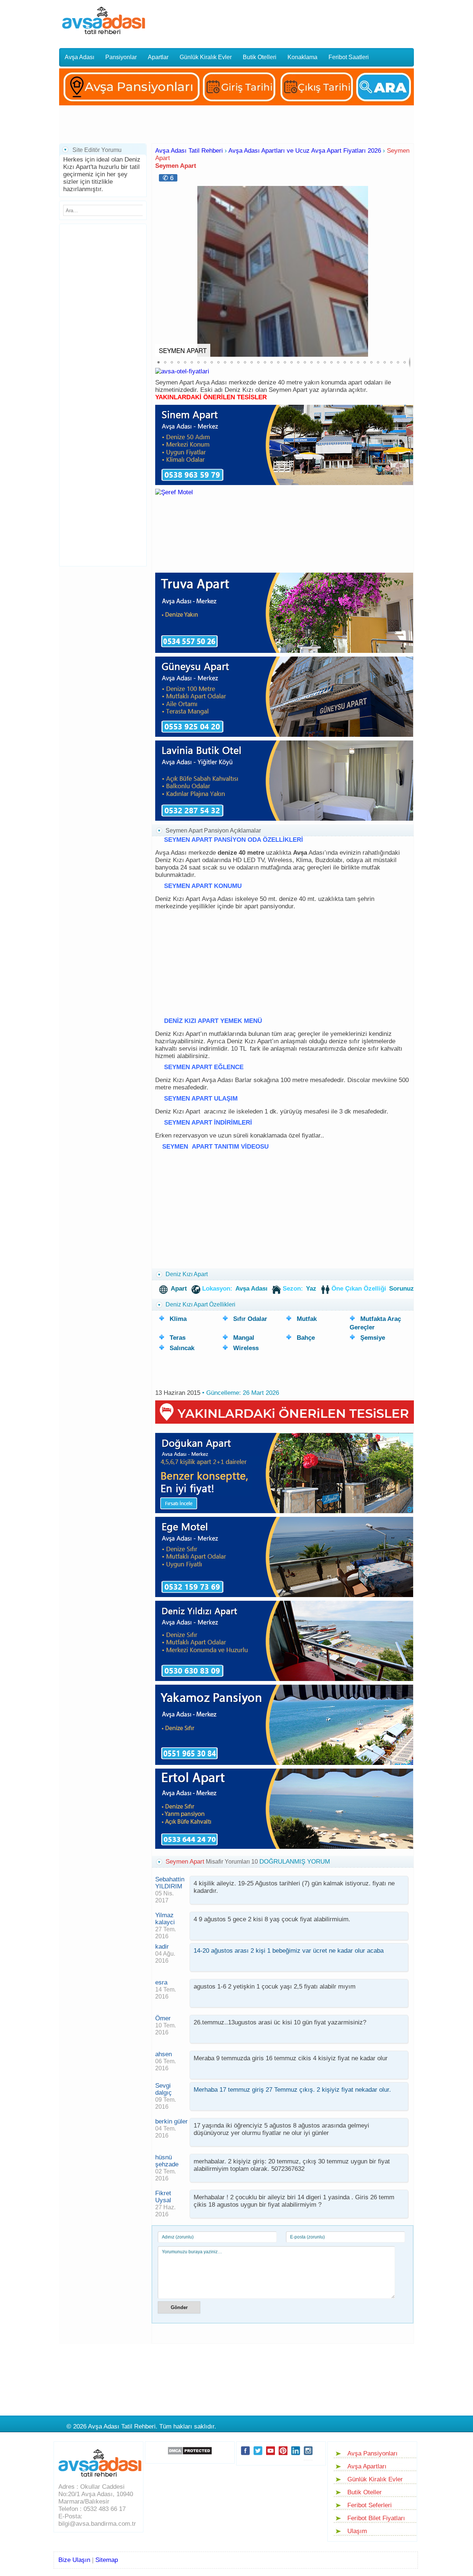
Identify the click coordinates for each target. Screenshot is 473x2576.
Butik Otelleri (260, 57)
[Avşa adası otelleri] (182, 371)
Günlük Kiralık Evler (206, 57)
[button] (404, 271)
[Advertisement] (289, 20)
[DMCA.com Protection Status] (190, 2451)
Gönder (179, 2307)
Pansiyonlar (121, 57)
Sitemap (107, 2560)
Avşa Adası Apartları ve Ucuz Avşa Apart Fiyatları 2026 (305, 151)
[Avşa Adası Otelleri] (236, 107)
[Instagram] (308, 2457)
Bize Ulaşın (74, 2560)
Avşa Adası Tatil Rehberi (189, 151)
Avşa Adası (79, 57)
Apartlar (158, 57)
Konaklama (302, 57)
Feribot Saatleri (349, 57)
